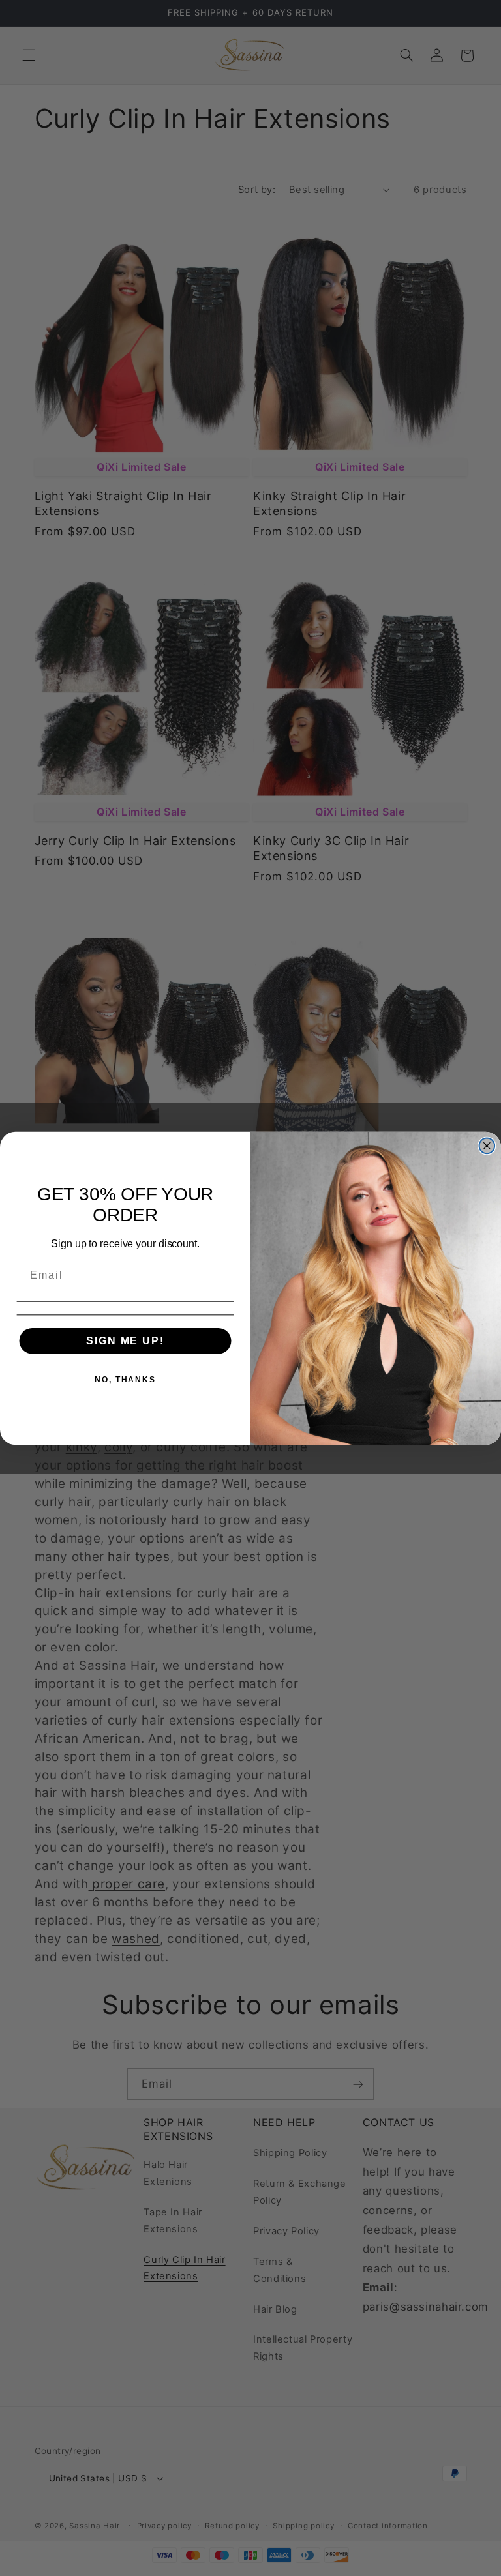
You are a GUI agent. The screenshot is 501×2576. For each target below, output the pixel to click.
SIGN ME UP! (125, 1340)
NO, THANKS (125, 1379)
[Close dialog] (487, 1146)
